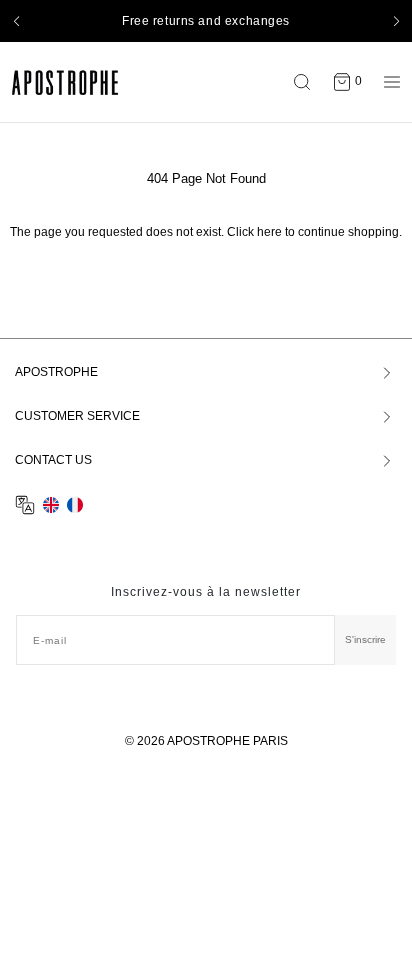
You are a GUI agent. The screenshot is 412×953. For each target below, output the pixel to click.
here (269, 232)
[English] (51, 505)
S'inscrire (365, 639)
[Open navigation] (387, 82)
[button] (16, 21)
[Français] (75, 505)
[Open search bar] (307, 82)
